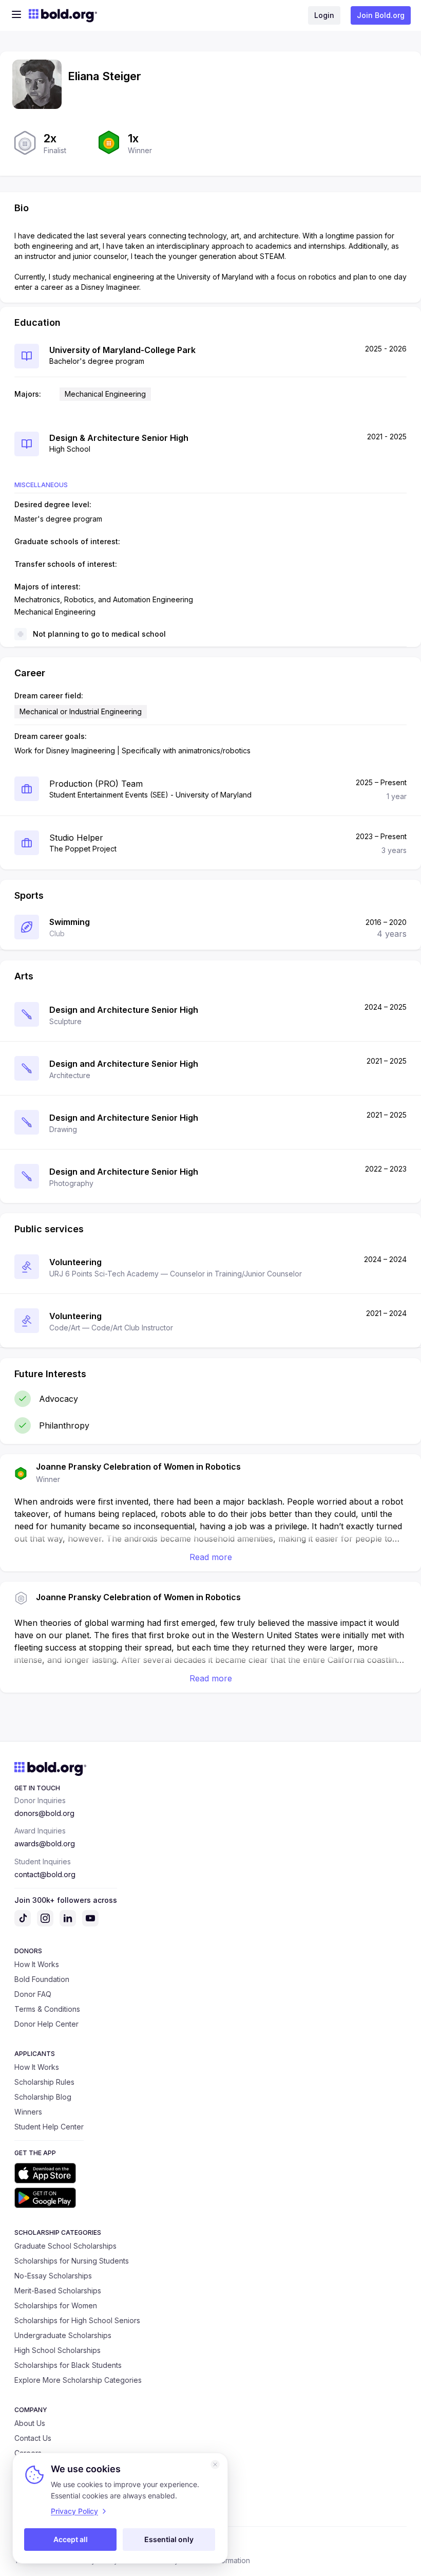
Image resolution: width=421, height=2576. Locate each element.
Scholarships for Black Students (68, 2365)
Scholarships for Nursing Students (72, 2261)
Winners (28, 2112)
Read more (211, 1557)
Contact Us (33, 2438)
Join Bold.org (381, 15)
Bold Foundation (42, 1979)
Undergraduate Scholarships (63, 2335)
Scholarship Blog (43, 2097)
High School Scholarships (58, 2350)
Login (324, 15)
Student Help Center (49, 2127)
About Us (30, 2423)
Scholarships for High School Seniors (77, 2320)
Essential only (169, 2539)
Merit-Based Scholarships (58, 2291)
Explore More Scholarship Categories (78, 2380)
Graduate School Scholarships (65, 2246)
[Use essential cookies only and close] (215, 2464)
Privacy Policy (74, 2511)
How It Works (37, 1964)
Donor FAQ (33, 1994)
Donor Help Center (46, 2024)
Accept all (71, 2539)
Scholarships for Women (56, 2305)
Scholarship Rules (44, 2082)
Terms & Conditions (47, 2009)
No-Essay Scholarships (53, 2276)
